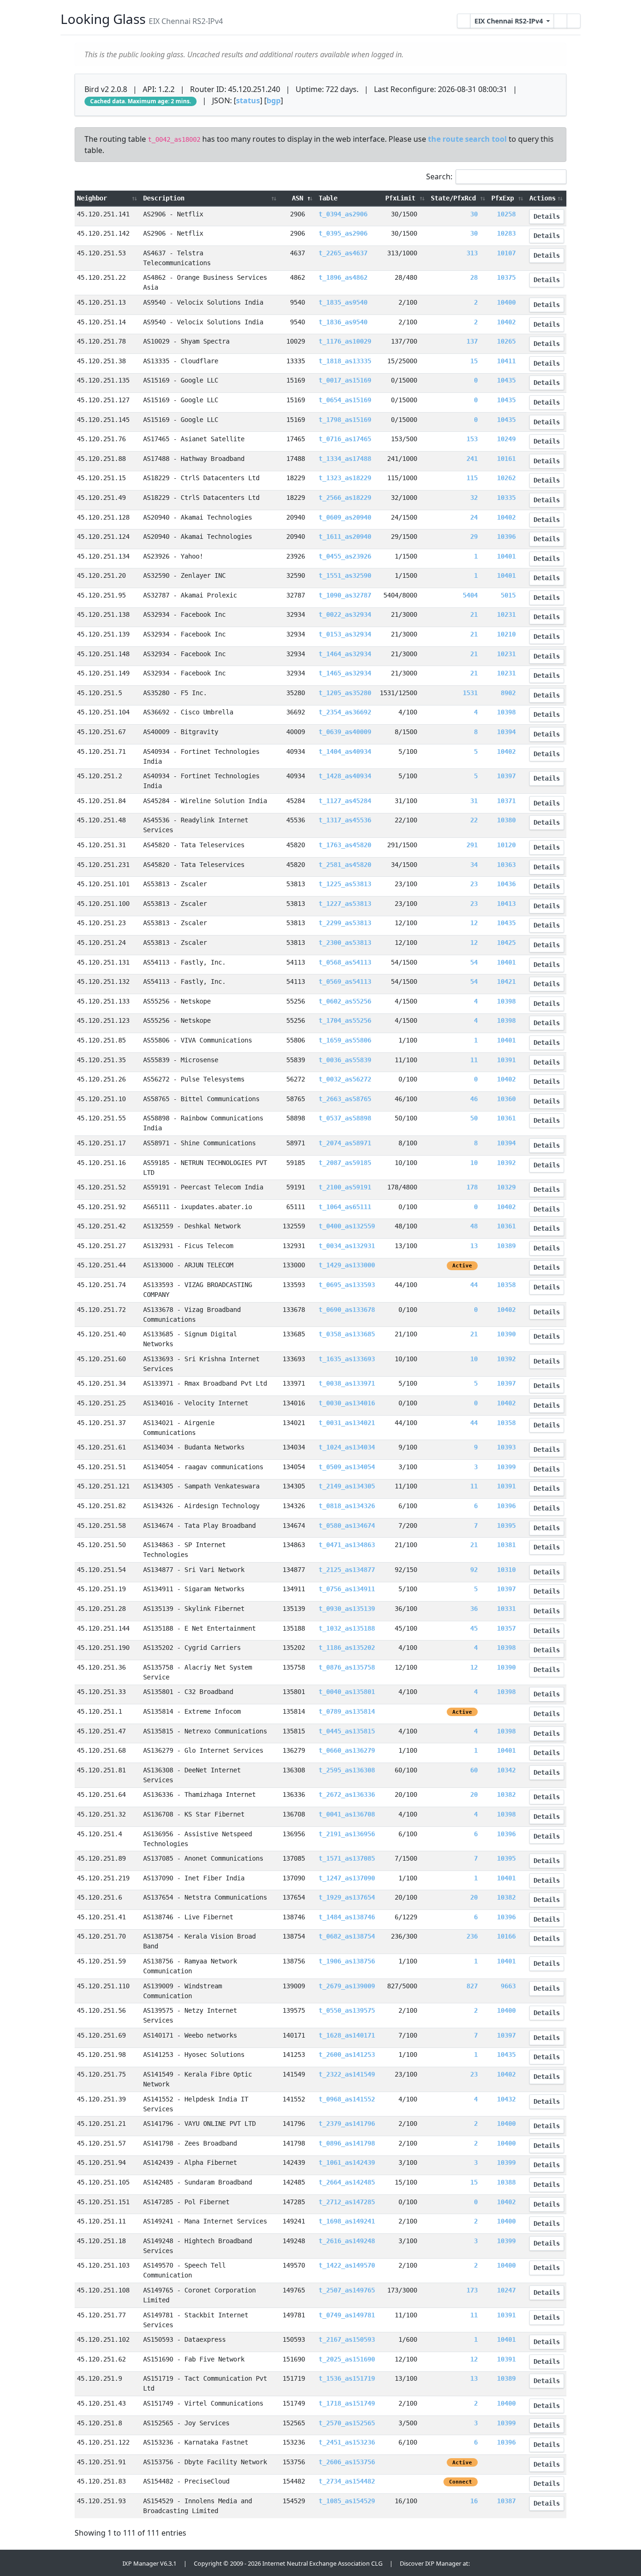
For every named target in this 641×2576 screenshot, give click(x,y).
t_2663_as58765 (345, 1099)
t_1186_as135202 (347, 1648)
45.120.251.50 (101, 1545)
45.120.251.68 (101, 1750)
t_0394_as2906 (343, 214)
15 (474, 361)
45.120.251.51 (101, 1467)
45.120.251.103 (103, 2265)
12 (474, 923)
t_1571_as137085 (347, 1858)
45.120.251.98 (101, 2055)
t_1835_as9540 (343, 302)
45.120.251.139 (103, 634)
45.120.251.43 (101, 2403)
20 (474, 1794)
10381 (506, 1545)
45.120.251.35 (101, 1060)
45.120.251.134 (103, 556)
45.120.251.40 (101, 1334)
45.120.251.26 (101, 1079)
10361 (506, 1118)
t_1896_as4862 (343, 277)
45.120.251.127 (103, 400)
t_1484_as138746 (347, 1917)
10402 (506, 322)
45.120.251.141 (103, 214)
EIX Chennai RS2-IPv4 (510, 21)
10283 (506, 233)
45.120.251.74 (101, 1285)
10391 (506, 1060)
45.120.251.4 (99, 1834)
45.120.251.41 (101, 1917)
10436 (506, 884)
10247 (506, 2290)
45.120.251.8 (99, 2423)
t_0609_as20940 (345, 517)
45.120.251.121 (103, 1486)
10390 (506, 1334)
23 (474, 884)
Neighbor (92, 198)
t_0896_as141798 (347, 2143)
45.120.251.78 (101, 341)
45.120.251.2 (99, 776)
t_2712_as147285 (347, 2202)
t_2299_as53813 (345, 923)
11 (474, 1060)
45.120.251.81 (101, 1770)
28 (474, 277)
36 (474, 1609)
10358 (506, 1285)
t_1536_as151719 (347, 2378)
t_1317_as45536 (345, 820)
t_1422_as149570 (347, 2265)
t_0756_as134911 (347, 1589)
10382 (506, 1794)
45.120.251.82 (101, 1506)
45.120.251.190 (103, 1648)
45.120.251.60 (101, 1359)
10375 (506, 277)
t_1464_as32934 (345, 654)
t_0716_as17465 (345, 439)
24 (474, 517)
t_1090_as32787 (345, 595)
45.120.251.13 (101, 302)
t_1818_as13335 (345, 361)
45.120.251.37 (101, 1423)
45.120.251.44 (101, 1265)
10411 (506, 361)
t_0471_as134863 (347, 1545)
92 (474, 1570)
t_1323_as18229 (345, 478)
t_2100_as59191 (345, 1187)
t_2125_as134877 (347, 1570)
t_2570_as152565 (347, 2423)
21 (474, 614)
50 (474, 1118)
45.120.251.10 (101, 1099)
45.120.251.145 (103, 420)
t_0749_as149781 (347, 2315)
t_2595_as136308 (347, 1770)
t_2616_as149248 (347, 2241)
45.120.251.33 (101, 1692)
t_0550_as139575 (347, 2010)
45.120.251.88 (101, 459)
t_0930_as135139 (347, 1609)
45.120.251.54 (101, 1570)
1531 (470, 693)
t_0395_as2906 (343, 233)
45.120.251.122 (103, 2442)
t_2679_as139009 (347, 1986)
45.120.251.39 (101, 2099)
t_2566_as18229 (345, 498)
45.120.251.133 (103, 1001)
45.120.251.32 (101, 1814)
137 (472, 341)
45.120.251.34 (101, 1383)
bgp (274, 100)
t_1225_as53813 (345, 884)
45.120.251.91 (101, 2462)
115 (472, 478)
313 (472, 253)
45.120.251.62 (101, 2359)
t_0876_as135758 (347, 1667)
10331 (506, 1609)
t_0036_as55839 (345, 1060)
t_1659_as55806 (345, 1040)
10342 (506, 1770)
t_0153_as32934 (345, 634)
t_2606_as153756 (347, 2462)
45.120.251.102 (103, 2339)
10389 (506, 1246)
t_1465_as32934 (345, 673)
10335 (506, 498)
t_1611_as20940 (345, 537)
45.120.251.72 (101, 1310)
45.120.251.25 (101, 1403)
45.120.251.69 (101, 2035)
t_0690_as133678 (347, 1310)
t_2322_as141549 (347, 2074)
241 (472, 459)
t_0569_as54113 (345, 981)
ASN (299, 198)
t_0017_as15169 (345, 380)
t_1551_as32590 (345, 575)
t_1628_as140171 (347, 2035)
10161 (506, 459)
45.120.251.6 (99, 1897)
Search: (439, 176)
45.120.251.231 (103, 865)
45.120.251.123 (103, 1020)
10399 (506, 1467)
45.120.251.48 (101, 820)
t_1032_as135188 (347, 1628)
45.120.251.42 (101, 1226)
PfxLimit (402, 198)
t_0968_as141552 (347, 2099)
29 (474, 537)
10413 (506, 904)
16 (474, 2501)
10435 (506, 380)
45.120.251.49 (101, 498)
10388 (506, 2182)
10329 (506, 1187)
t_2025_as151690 (347, 2359)
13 (474, 1246)
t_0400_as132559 (347, 1226)
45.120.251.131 (103, 962)
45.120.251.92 (101, 1207)
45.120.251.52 (101, 1187)
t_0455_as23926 (345, 556)
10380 (506, 820)
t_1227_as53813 (345, 904)
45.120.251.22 (101, 277)
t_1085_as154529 (347, 2501)
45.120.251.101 (103, 884)
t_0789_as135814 (347, 1711)
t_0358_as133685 (347, 1334)
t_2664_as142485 (347, 2182)
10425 (506, 943)
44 (474, 1285)
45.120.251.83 (101, 2481)
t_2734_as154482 (347, 2481)
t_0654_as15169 (345, 400)
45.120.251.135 (103, 380)
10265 (506, 341)
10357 (506, 1628)
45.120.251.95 (101, 595)
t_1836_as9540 (343, 322)
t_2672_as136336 (347, 1794)
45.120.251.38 (101, 361)
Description (164, 198)
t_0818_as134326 (347, 1506)
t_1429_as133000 (347, 1265)
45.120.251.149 (103, 673)
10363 (506, 865)
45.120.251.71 (101, 751)
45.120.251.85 (101, 1040)
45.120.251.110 (103, 1986)
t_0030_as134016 (347, 1403)
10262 (506, 478)
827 (472, 1986)
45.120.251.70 (101, 1936)
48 (474, 1226)
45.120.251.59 (101, 1961)
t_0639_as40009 (345, 732)
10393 (506, 1447)
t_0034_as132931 (347, 1246)
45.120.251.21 (101, 2124)
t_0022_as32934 (345, 614)
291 (472, 845)
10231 (506, 614)
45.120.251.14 (101, 322)
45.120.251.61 (101, 1447)
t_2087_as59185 (345, 1163)
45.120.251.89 (101, 1858)
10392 (506, 1163)
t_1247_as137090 (347, 1878)
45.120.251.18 (101, 2241)
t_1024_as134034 (347, 1447)
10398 (506, 712)
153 (472, 439)
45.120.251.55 (101, 1118)
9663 (508, 1986)
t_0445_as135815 (347, 1731)
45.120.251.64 (101, 1794)
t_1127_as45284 (345, 801)
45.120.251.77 (101, 2315)
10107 (506, 253)
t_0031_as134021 (347, 1423)
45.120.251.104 (103, 712)
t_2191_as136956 (347, 1834)
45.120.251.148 (103, 654)
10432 (506, 2099)
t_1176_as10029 (345, 341)
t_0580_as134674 (347, 1526)
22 (474, 820)
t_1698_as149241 (347, 2221)
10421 (506, 981)
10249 (506, 439)
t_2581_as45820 (345, 865)
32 (474, 498)
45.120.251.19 (101, 1589)
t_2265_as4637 (343, 253)
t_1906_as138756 (347, 1961)
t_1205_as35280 (345, 693)
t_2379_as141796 (347, 2124)
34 (474, 865)
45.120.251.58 (101, 1526)
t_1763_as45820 (345, 845)
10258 (506, 214)
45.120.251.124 (103, 537)
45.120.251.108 (103, 2290)
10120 (506, 845)
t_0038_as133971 (347, 1383)
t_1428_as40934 (345, 776)
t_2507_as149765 (347, 2290)
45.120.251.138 (103, 614)
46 (474, 1099)
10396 (506, 537)
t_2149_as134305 (347, 1486)
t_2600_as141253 (347, 2055)
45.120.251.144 (103, 1628)
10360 (506, 1099)
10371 (506, 801)
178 (472, 1187)
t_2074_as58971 (345, 1143)
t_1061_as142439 (347, 2162)
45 (474, 1628)
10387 (506, 2501)
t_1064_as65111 (345, 1207)
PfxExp (504, 198)
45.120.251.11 (101, 2221)
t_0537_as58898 (345, 1118)
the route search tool (467, 139)
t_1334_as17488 (345, 459)
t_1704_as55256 (345, 1020)
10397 (506, 776)
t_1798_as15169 (345, 420)
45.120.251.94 (101, 2162)
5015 (508, 595)
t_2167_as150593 (347, 2339)
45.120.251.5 (99, 693)
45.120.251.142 (103, 233)
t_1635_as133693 (347, 1359)
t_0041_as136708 (347, 1814)
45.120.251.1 (99, 1711)
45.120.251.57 (101, 2143)
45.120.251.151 (103, 2202)
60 (474, 1770)
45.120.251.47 (101, 1731)
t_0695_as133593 (347, 1285)
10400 (506, 302)
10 (474, 1163)
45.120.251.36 (101, 1667)
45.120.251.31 (101, 845)
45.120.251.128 (103, 517)
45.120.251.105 (103, 2182)
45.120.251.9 (99, 2378)
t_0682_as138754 (347, 1936)
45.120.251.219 (103, 1878)
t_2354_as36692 (345, 712)
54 (474, 962)
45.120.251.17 (101, 1143)
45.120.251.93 (101, 2501)
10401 (506, 556)
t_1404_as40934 (345, 751)
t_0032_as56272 (345, 1079)
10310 (506, 1570)
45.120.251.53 (101, 253)
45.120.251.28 (101, 1609)
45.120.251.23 (101, 923)
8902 (508, 693)
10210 (506, 634)
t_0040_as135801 (347, 1692)
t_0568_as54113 (345, 962)
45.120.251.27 (101, 1246)
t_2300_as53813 (345, 943)
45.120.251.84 (101, 801)
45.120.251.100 (103, 904)
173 (472, 2290)
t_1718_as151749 (347, 2403)
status (248, 100)
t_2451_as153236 (347, 2442)
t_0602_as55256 (345, 1001)
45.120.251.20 (101, 575)
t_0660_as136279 (347, 1750)
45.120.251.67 (101, 732)
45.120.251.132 (103, 981)
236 (472, 1936)
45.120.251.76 (101, 439)
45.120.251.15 (101, 478)
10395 (506, 1526)
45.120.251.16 (101, 1163)
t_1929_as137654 (347, 1897)
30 (474, 214)
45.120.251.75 (101, 2074)
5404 (470, 595)
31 (474, 801)
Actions (542, 198)
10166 (506, 1936)
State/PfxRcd (455, 198)
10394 (506, 732)
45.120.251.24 (101, 943)
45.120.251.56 (101, 2010)
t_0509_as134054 (347, 1467)
